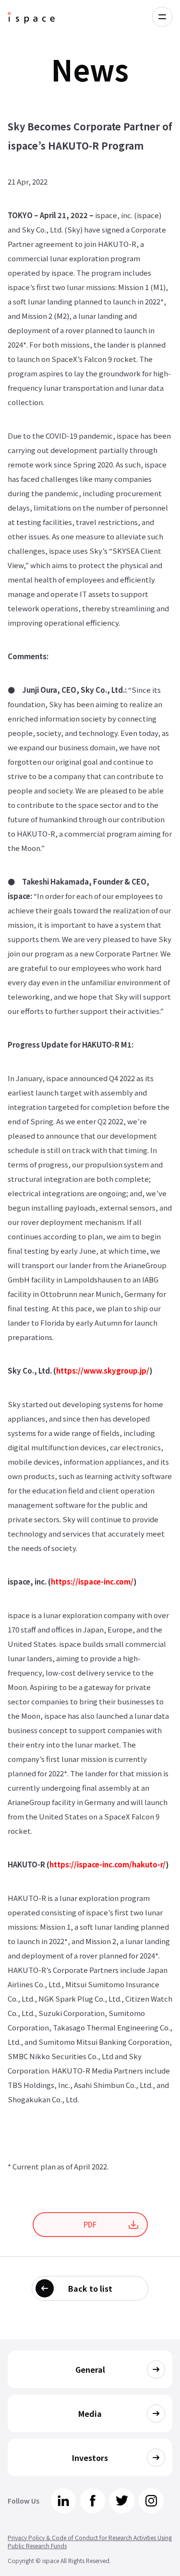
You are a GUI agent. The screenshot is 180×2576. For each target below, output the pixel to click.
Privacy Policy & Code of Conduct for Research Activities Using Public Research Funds (90, 2541)
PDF (90, 2224)
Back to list (90, 2288)
